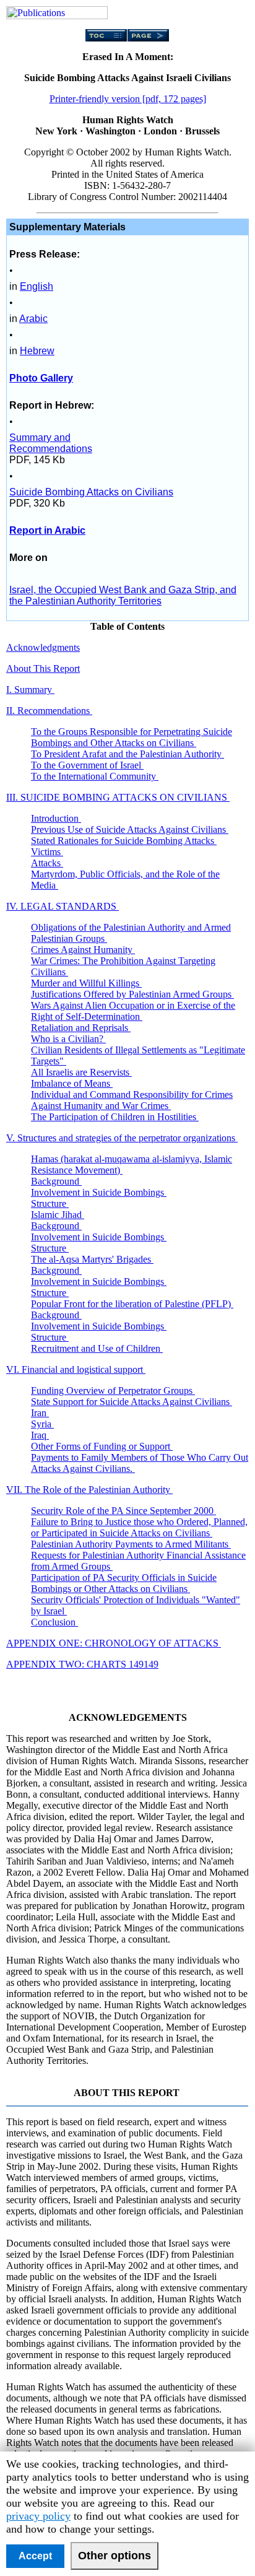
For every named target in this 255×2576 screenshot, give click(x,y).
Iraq (40, 1435)
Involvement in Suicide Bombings (99, 1192)
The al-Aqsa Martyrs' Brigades (92, 1259)
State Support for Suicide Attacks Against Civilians (132, 1402)
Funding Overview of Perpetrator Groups (113, 1390)
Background (56, 1181)
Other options (115, 2556)
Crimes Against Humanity (83, 950)
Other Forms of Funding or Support (102, 1446)
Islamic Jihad (58, 1215)
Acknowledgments (43, 647)
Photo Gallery (41, 378)
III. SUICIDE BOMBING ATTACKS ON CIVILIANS (118, 797)
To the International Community (95, 776)
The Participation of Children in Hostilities (115, 1117)
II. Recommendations (49, 711)
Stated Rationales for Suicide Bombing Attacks (124, 841)
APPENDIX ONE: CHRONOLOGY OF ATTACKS (114, 1643)
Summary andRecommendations (51, 443)
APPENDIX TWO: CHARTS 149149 (82, 1664)
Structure (50, 1203)
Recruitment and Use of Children (97, 1348)
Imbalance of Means (72, 1083)
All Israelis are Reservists (81, 1072)
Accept (35, 2556)
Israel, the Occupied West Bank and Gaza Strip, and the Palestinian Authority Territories (123, 595)
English (37, 286)
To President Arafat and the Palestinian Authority (127, 754)
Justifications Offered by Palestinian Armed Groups (132, 994)
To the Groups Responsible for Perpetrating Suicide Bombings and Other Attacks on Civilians (132, 737)
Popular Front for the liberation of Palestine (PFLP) (132, 1304)
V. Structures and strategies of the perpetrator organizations (122, 1138)
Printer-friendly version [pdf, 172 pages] (128, 99)
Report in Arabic (47, 530)
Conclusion (54, 1622)
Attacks (47, 863)
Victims (47, 852)
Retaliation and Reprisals (81, 1028)
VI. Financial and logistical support (76, 1369)
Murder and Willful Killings (86, 983)
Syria (42, 1424)
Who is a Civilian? (68, 1039)
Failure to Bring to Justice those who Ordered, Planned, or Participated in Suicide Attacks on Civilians (139, 1527)
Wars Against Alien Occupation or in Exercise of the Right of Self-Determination (133, 1011)
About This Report (43, 668)
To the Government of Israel (87, 765)
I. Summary (30, 690)
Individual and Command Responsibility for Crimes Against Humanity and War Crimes (132, 1100)
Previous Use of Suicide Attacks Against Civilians (130, 829)
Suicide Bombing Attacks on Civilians (91, 492)
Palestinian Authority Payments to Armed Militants (131, 1544)
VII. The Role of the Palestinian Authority (89, 1490)
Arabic (33, 319)
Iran (40, 1413)
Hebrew (37, 351)
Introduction (56, 818)
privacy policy (38, 2516)
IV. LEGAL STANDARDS (63, 906)
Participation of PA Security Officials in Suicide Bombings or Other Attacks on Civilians (124, 1583)
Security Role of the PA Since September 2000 (123, 1511)
